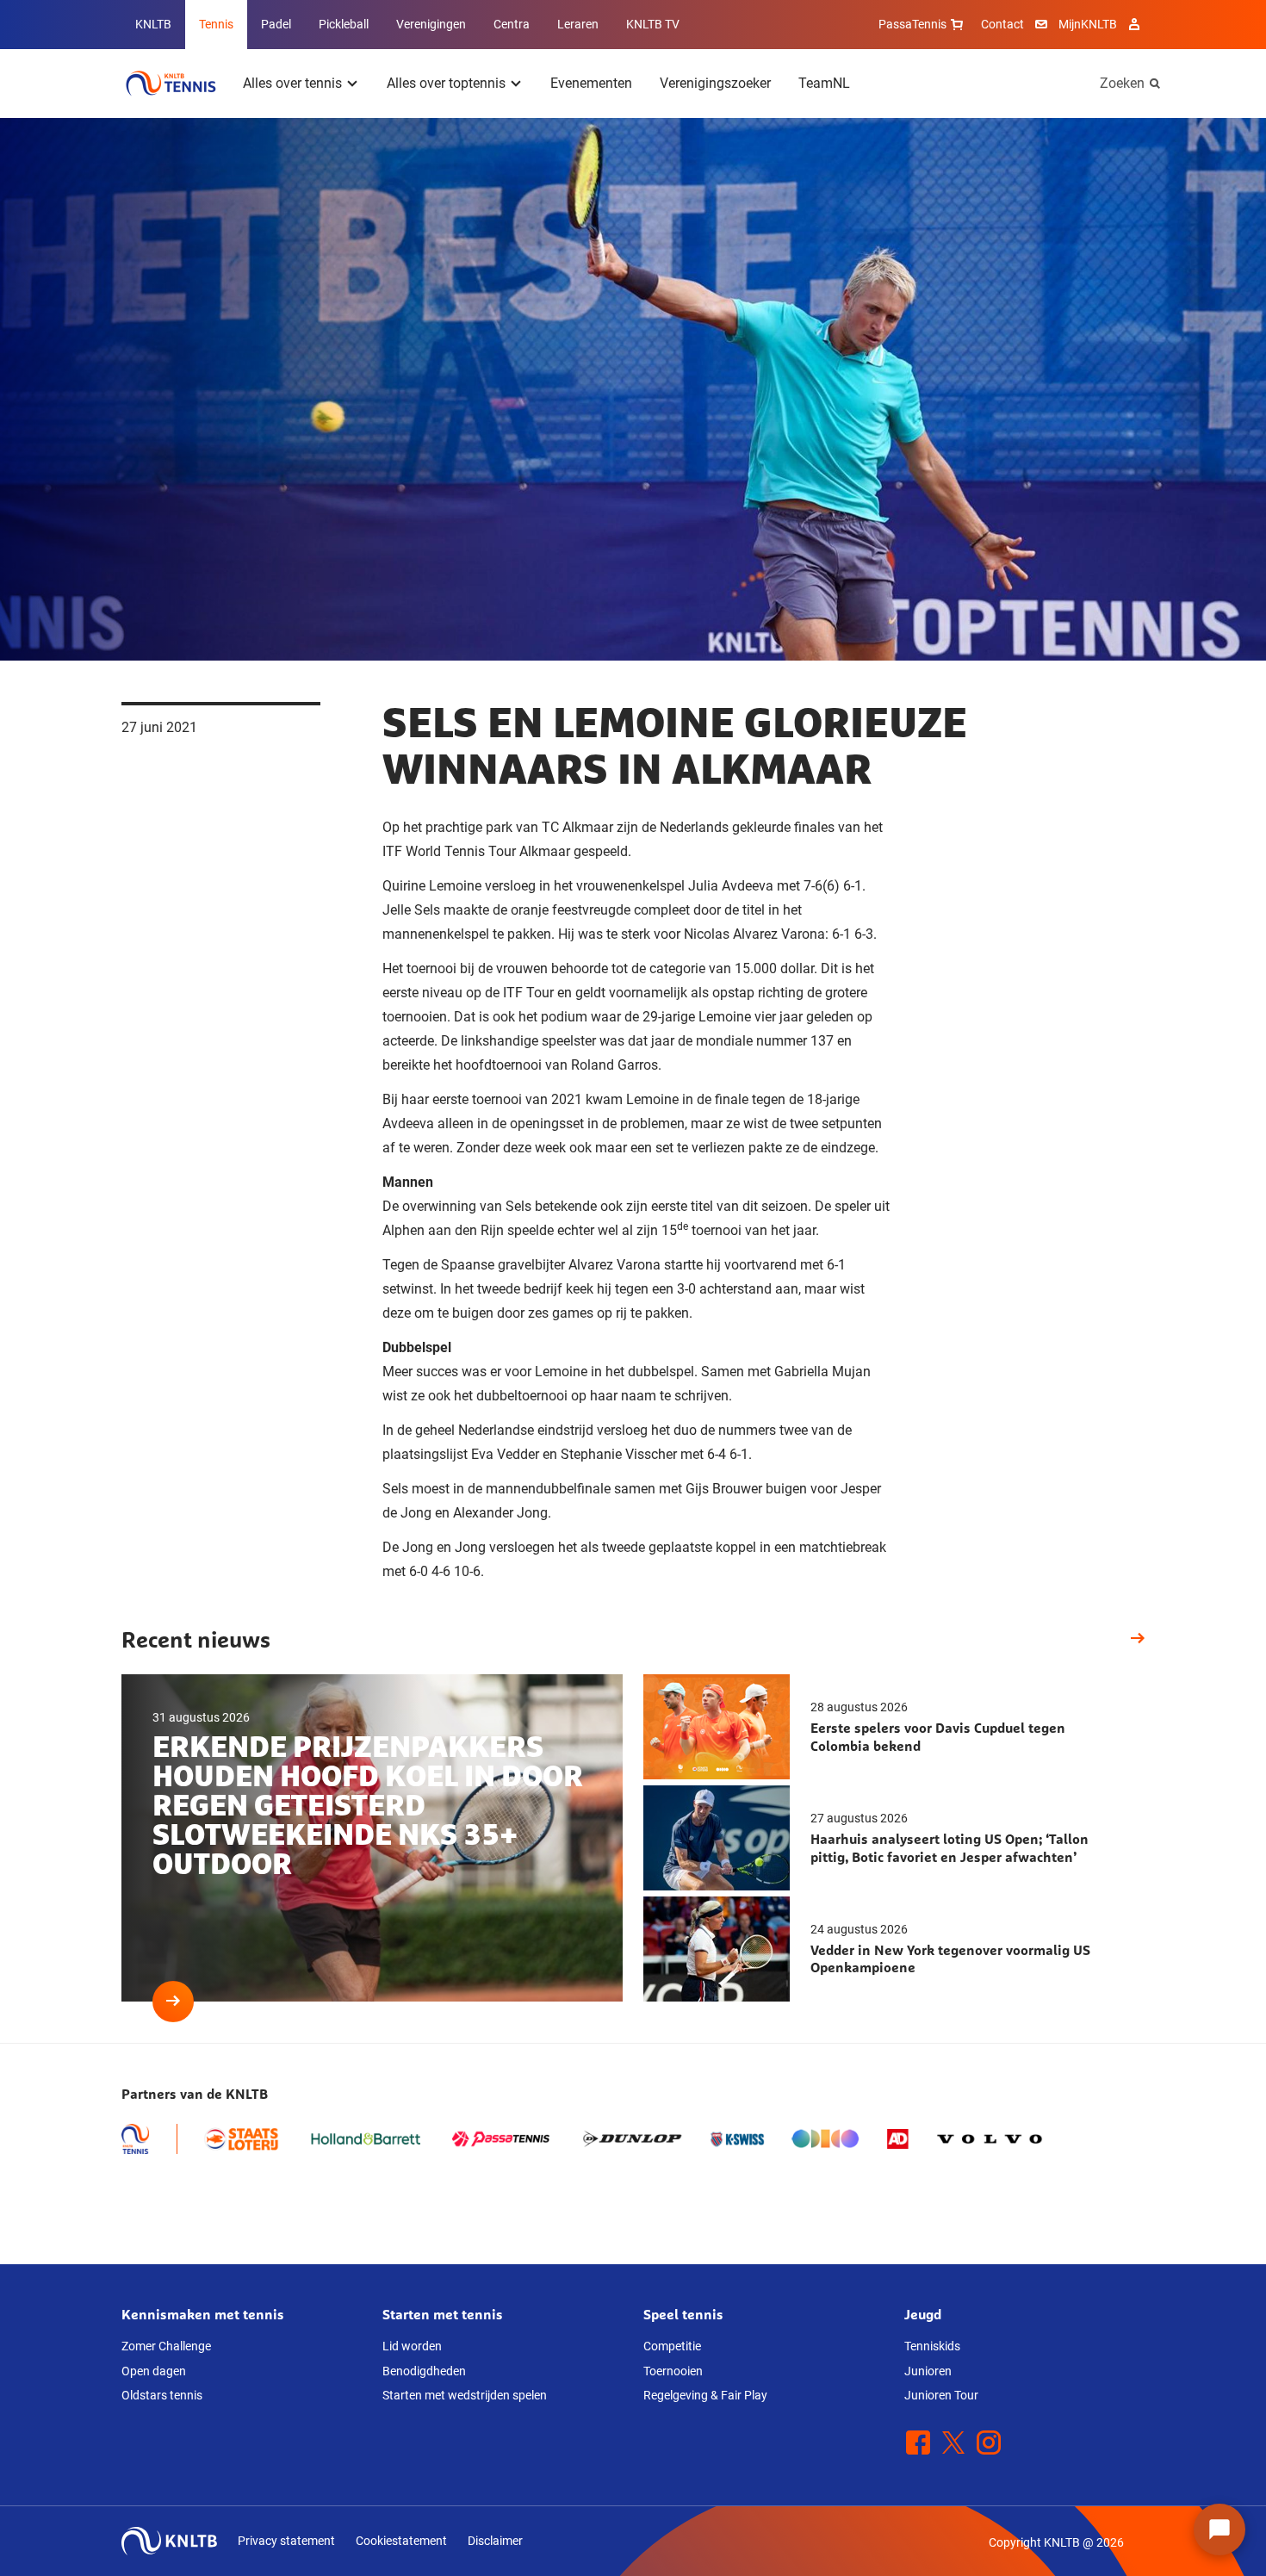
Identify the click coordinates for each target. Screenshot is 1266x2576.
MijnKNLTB (1088, 24)
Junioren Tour (941, 2395)
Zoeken (1122, 83)
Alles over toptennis (446, 83)
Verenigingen (431, 24)
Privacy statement (286, 2541)
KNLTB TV (653, 24)
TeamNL (824, 83)
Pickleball (344, 24)
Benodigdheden (424, 2371)
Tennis (216, 24)
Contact (1002, 24)
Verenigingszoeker (715, 83)
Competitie (672, 2346)
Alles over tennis (292, 83)
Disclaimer (495, 2541)
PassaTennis (912, 24)
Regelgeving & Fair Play (705, 2395)
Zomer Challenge (166, 2346)
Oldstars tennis (162, 2395)
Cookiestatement (401, 2541)
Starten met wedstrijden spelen (465, 2395)
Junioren (928, 2371)
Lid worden (412, 2346)
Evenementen (591, 83)
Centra (512, 24)
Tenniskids (932, 2346)
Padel (276, 24)
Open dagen (154, 2371)
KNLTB (153, 24)
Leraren (578, 24)
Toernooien (673, 2371)
